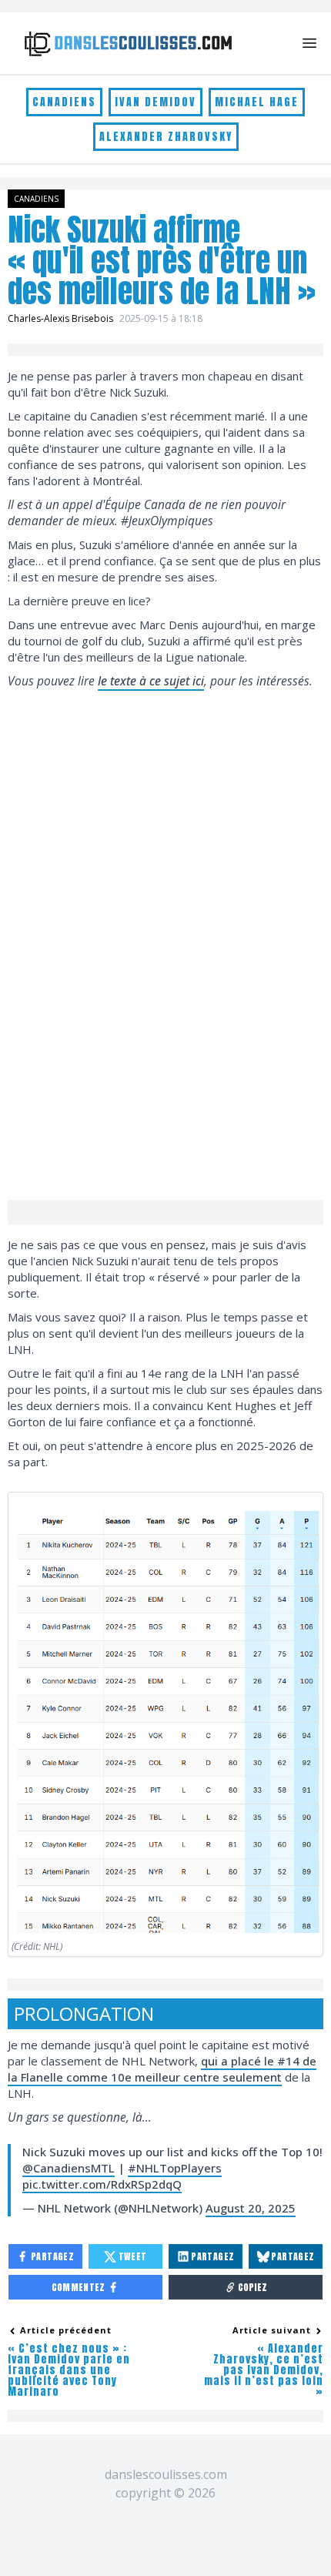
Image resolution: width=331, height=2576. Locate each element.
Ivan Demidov (155, 102)
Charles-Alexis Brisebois (60, 318)
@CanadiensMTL (69, 2168)
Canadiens (64, 102)
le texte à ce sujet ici (151, 681)
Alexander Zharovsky (166, 137)
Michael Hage (257, 102)
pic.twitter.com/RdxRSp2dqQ (102, 2184)
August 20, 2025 (251, 2208)
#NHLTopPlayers (175, 2168)
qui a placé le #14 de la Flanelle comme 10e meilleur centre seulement (162, 2069)
